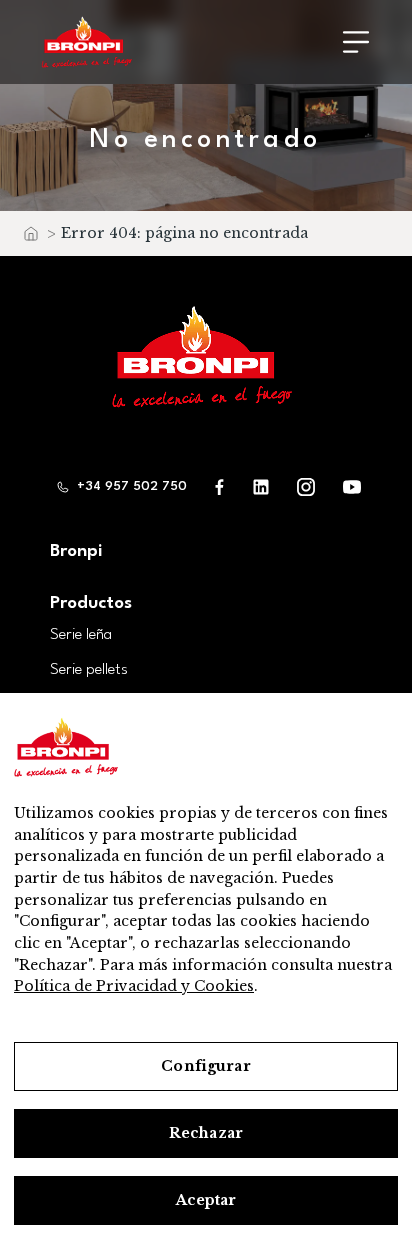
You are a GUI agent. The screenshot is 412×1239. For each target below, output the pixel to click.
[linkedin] (261, 486)
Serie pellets (89, 670)
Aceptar (206, 1200)
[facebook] (220, 486)
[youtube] (352, 486)
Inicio (30, 238)
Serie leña (81, 635)
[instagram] (306, 486)
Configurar (205, 1066)
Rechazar (206, 1133)
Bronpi (76, 551)
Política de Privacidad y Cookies (134, 986)
